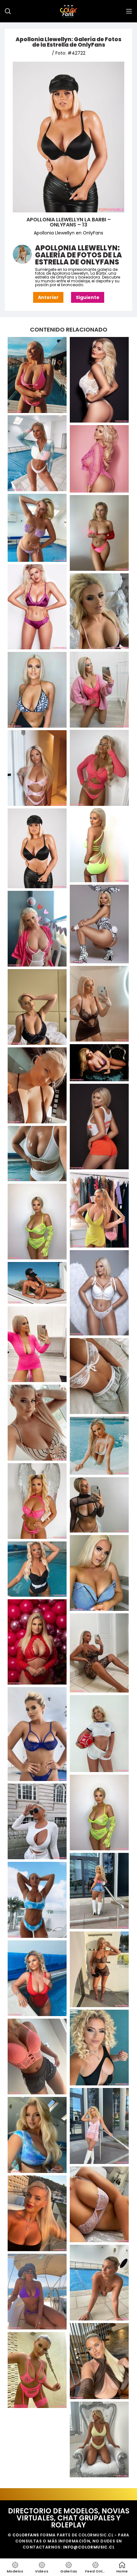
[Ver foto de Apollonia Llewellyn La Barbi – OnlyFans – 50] (99, 2283)
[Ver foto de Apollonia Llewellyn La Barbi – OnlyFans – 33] (37, 1569)
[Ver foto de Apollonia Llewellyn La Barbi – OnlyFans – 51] (37, 2292)
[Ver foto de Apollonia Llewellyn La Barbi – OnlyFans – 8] (99, 689)
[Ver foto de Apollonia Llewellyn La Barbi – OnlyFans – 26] (37, 1344)
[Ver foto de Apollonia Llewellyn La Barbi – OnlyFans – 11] (37, 768)
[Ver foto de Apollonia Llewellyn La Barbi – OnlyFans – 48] (99, 2204)
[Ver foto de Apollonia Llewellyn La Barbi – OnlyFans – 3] (99, 459)
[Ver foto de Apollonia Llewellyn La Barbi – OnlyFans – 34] (37, 1642)
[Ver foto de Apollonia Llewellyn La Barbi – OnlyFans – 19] (37, 1085)
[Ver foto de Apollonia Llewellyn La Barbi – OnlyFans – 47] (37, 2135)
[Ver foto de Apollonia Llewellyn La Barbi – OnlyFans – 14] (99, 924)
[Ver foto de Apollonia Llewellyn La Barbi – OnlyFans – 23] (37, 1222)
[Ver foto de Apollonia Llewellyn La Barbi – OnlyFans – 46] (99, 2126)
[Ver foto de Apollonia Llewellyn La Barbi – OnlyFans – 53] (37, 2370)
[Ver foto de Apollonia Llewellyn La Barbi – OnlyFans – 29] (99, 1446)
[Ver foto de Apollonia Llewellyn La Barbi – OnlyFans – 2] (37, 453)
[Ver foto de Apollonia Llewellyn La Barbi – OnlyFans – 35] (99, 1653)
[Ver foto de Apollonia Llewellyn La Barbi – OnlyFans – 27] (99, 1376)
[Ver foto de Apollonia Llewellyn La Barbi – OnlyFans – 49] (37, 2213)
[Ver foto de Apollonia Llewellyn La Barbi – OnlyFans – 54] (99, 2439)
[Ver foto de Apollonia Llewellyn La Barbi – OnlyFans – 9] (37, 690)
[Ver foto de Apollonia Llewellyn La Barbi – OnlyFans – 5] (99, 533)
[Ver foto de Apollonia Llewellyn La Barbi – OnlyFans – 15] (37, 929)
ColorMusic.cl (96, 2535)
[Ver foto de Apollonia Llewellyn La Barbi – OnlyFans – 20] (99, 1126)
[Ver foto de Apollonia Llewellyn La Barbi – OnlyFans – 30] (37, 1501)
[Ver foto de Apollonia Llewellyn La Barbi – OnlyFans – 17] (37, 1007)
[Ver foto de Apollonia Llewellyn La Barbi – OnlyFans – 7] (99, 611)
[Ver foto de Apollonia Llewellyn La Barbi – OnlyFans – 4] (37, 528)
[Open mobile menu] (129, 11)
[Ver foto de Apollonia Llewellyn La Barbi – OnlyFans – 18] (99, 1063)
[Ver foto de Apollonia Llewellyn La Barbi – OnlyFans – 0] (37, 375)
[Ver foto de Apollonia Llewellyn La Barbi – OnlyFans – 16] (99, 1004)
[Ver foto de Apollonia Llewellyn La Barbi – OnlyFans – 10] (99, 768)
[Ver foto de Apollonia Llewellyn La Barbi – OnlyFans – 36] (37, 1734)
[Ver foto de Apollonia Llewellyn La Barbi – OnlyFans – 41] (37, 1900)
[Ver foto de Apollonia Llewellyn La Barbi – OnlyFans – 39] (37, 1822)
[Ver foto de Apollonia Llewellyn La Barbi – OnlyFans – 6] (37, 607)
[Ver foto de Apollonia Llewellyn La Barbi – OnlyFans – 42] (99, 1969)
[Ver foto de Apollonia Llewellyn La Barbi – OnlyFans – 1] (99, 380)
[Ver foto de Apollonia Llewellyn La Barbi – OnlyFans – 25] (37, 1283)
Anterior (48, 297)
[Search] (8, 11)
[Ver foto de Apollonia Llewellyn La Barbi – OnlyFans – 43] (37, 1978)
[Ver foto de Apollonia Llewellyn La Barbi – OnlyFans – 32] (99, 1573)
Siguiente (88, 297)
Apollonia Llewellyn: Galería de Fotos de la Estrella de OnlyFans (68, 42)
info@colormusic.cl (89, 2547)
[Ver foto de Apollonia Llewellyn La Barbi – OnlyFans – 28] (37, 1422)
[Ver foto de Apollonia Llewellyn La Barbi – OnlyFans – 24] (99, 1293)
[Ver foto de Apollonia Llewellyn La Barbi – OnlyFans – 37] (99, 1734)
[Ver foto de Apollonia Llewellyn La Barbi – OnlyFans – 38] (99, 1813)
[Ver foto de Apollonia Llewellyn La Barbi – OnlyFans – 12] (99, 845)
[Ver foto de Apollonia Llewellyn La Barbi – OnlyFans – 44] (99, 2048)
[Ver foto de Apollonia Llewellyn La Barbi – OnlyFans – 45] (37, 2056)
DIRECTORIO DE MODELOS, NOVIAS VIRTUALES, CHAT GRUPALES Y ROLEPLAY (69, 2518)
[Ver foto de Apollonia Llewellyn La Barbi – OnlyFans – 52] (99, 2361)
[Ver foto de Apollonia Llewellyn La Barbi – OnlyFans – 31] (99, 1505)
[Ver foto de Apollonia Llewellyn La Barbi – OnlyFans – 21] (37, 1154)
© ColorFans (23, 2535)
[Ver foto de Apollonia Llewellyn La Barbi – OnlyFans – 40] (99, 1891)
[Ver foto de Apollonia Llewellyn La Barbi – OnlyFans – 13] (37, 848)
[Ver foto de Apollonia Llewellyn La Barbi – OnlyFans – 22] (99, 1210)
